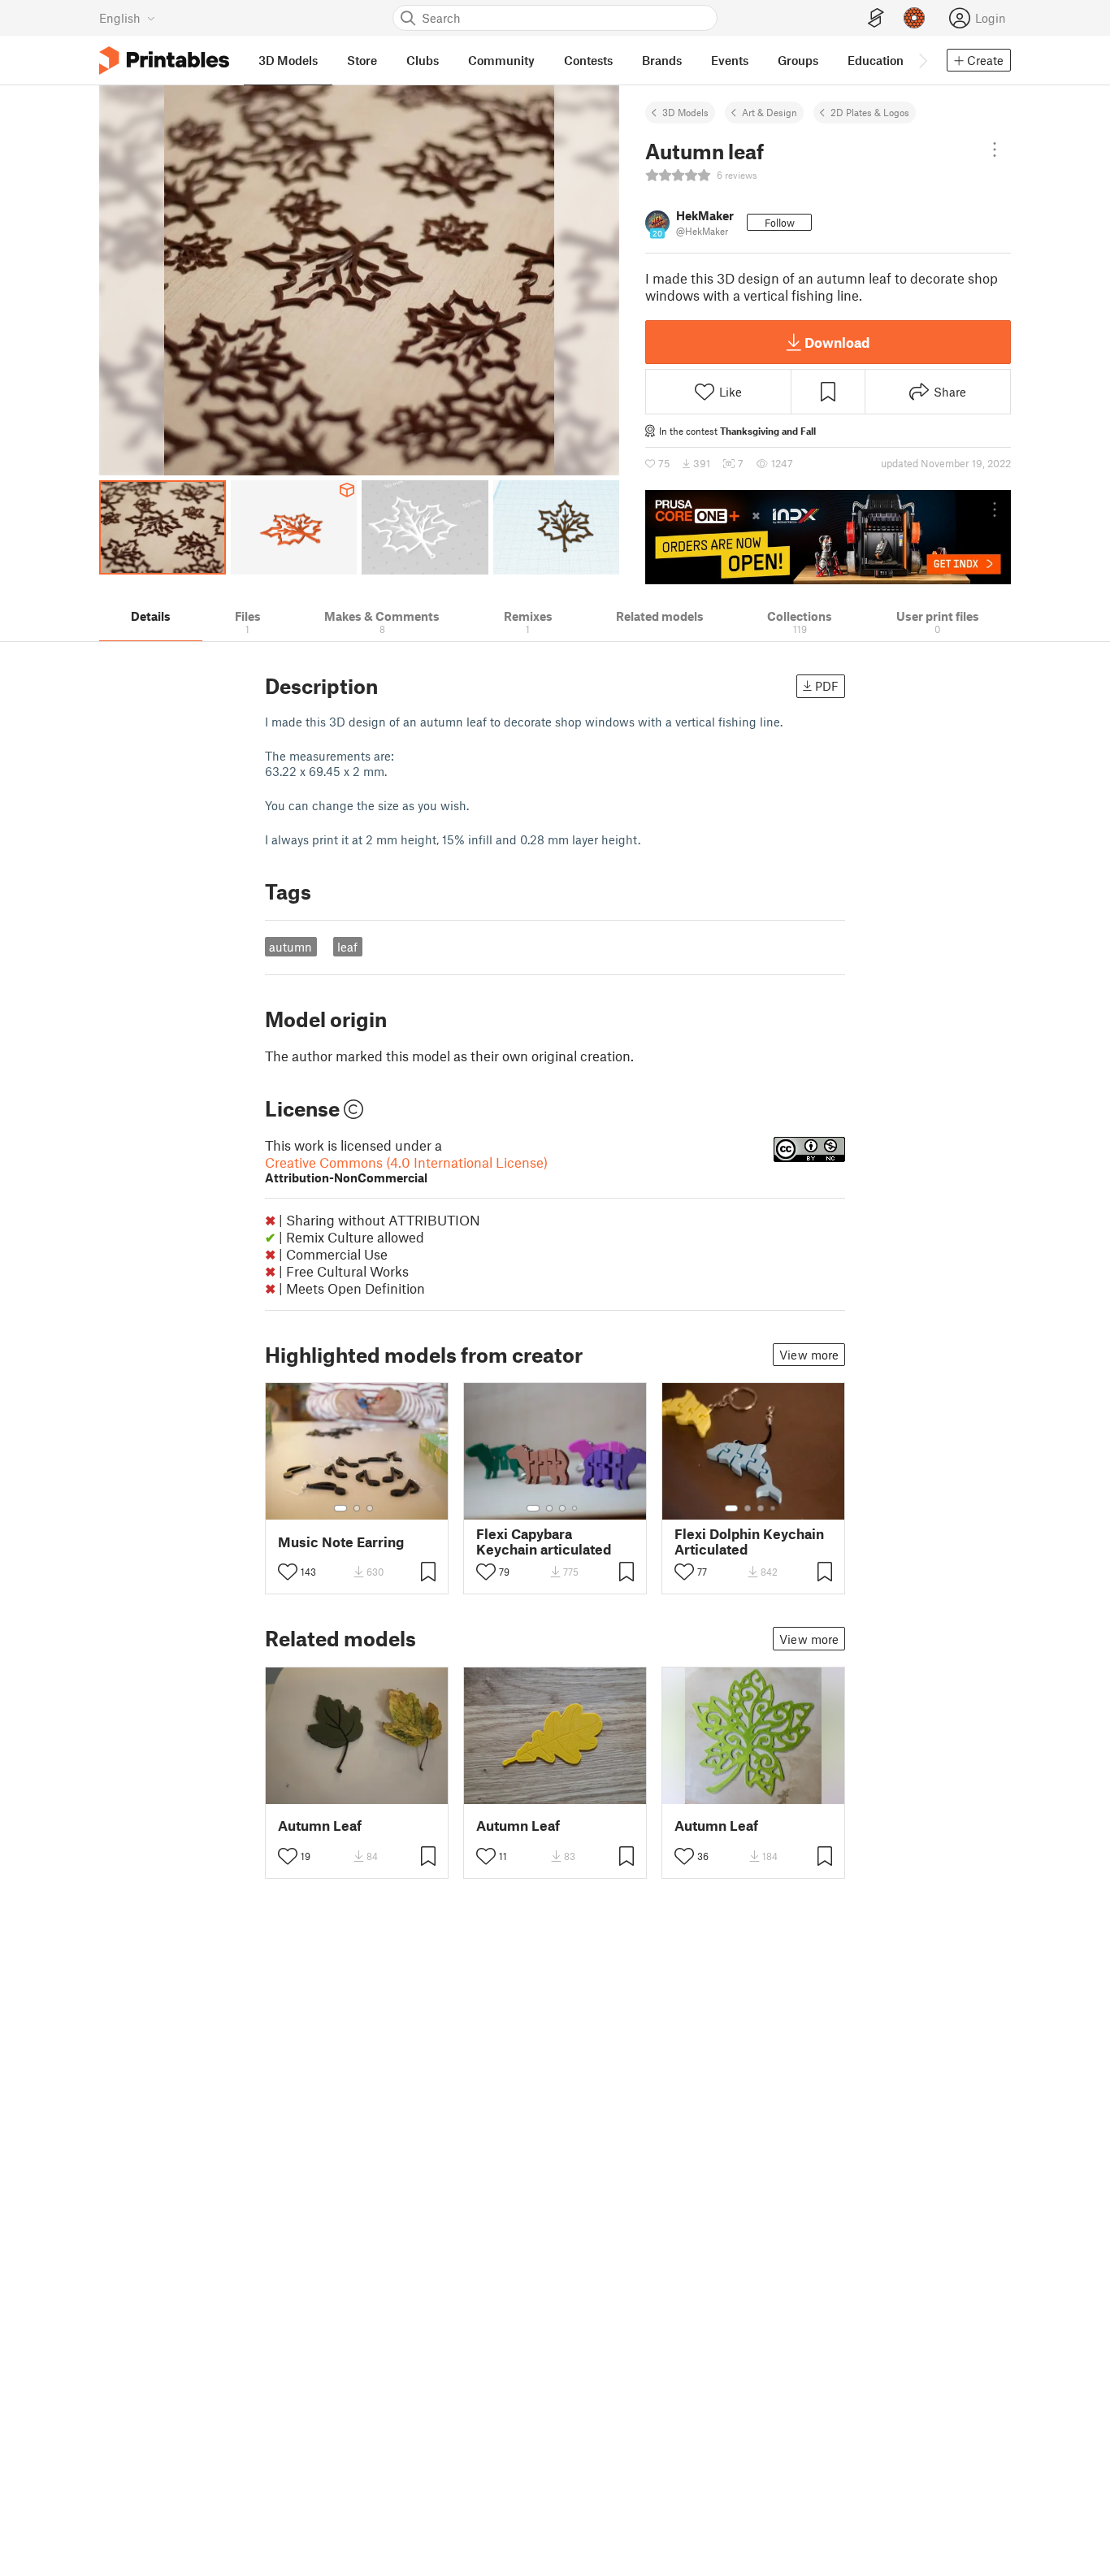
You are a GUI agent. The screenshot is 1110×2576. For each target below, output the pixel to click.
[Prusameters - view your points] (914, 18)
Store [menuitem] (362, 60)
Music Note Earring (341, 1542)
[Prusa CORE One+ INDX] (828, 537)
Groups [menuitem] (798, 60)
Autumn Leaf (320, 1826)
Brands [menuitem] (662, 60)
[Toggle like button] (288, 1572)
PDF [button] (827, 686)
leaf (347, 947)
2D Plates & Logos (870, 112)
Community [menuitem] (501, 60)
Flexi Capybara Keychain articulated (544, 1542)
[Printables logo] (164, 61)
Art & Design (770, 112)
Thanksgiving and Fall (768, 431)
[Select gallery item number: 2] (357, 1508)
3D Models (685, 112)
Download (837, 342)
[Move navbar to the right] (922, 60)
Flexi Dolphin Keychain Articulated (749, 1542)
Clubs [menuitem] (423, 60)
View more (809, 1355)
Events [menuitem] (730, 60)
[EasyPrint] (876, 18)
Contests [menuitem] (588, 60)
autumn (291, 947)
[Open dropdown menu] (995, 150)
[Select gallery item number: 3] (370, 1508)
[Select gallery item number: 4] (575, 1508)
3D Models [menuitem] (288, 60)
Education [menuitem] (876, 60)
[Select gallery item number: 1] (340, 1508)
